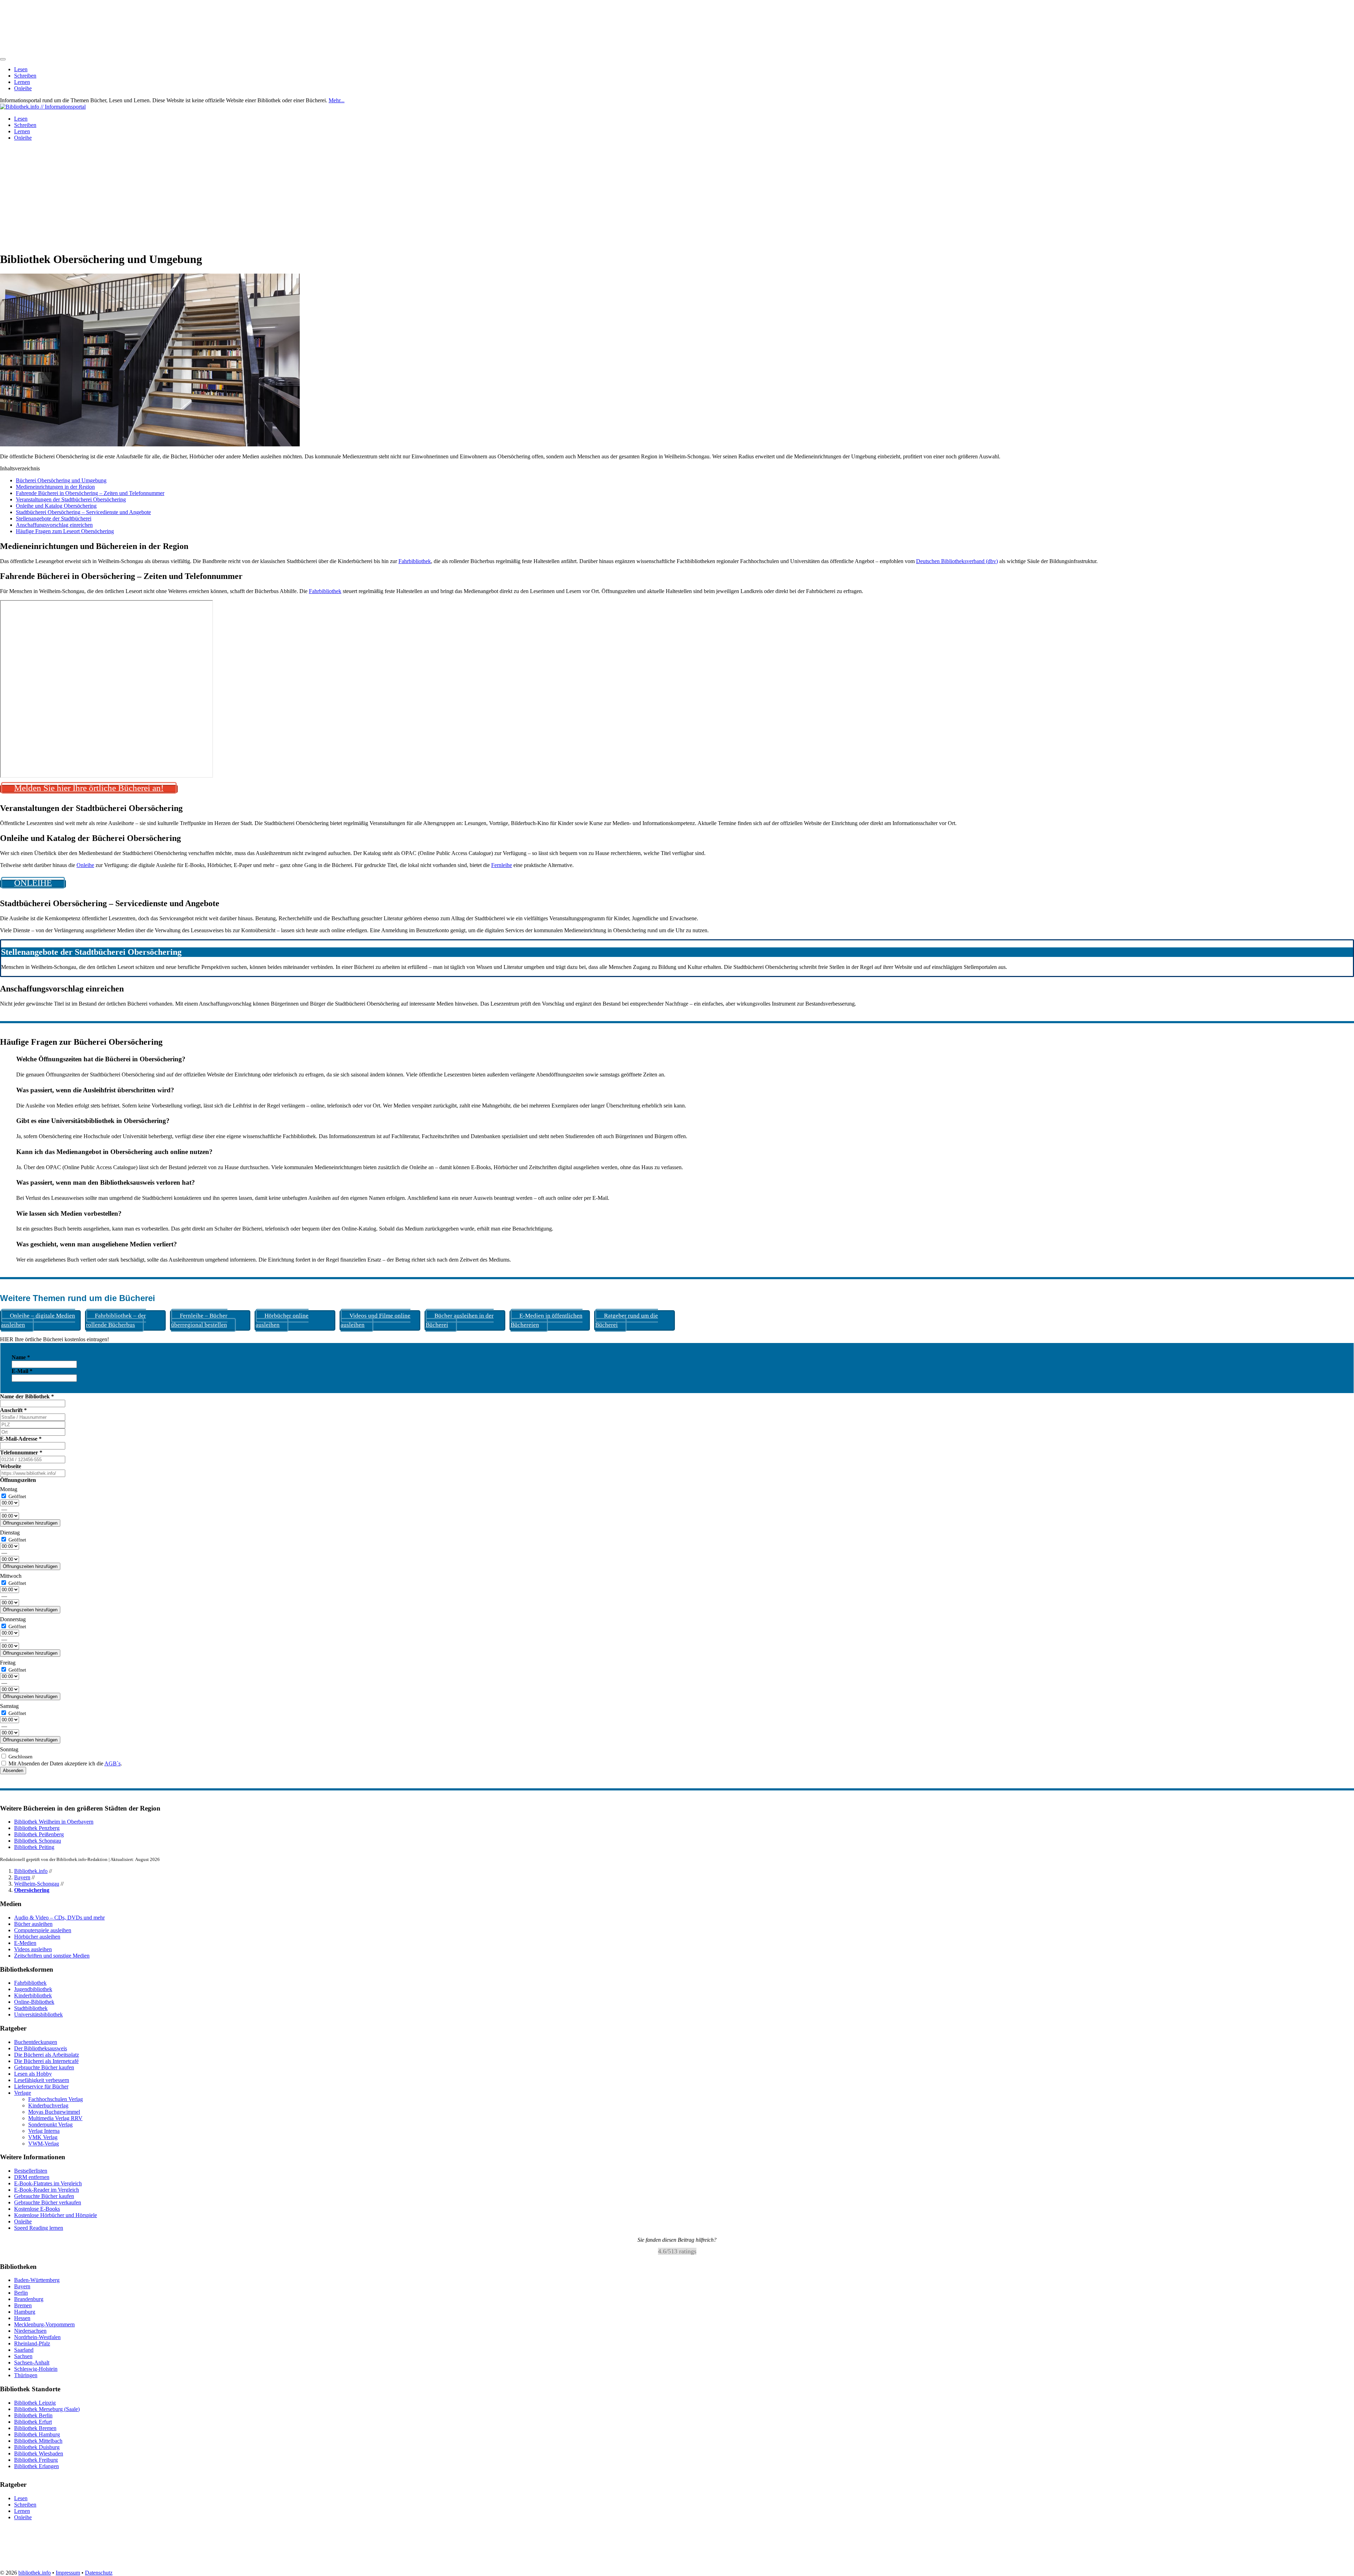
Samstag (9, 1706)
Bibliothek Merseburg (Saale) (47, 2409)
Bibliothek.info (31, 1871)
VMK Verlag (43, 2137)
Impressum (68, 2573)
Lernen (22, 82)
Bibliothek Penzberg (37, 1828)
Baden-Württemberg (37, 2280)
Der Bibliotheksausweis (41, 2048)
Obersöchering (32, 1890)
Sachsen (23, 2357)
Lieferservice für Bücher (41, 2086)
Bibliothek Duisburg (37, 2447)
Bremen (23, 2306)
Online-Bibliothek (34, 2002)
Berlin (21, 2293)
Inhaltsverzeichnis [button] (20, 468)
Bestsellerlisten (31, 2171)
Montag (9, 1489)
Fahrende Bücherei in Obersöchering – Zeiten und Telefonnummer (90, 493)
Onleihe (23, 88)
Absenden (13, 1771)
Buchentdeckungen (36, 2042)
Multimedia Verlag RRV (55, 2118)
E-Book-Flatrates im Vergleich (48, 2183)
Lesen (21, 69)
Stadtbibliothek (31, 2008)
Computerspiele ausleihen (43, 1930)
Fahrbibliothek (415, 561)
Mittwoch (11, 1576)
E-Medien (25, 1943)
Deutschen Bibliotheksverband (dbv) (957, 561)
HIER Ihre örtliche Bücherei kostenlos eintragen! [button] (54, 1339)
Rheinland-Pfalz (32, 2344)
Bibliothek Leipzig (35, 2403)
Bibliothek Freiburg (36, 2460)
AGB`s (112, 1763)
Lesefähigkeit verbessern (42, 2080)
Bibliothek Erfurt (33, 2422)
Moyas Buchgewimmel (54, 2112)
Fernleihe (502, 865)
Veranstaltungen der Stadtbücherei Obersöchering (71, 499)
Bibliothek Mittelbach (38, 2441)
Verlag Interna (44, 2131)
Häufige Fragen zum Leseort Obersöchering (65, 531)
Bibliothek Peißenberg (39, 1834)
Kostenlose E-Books (37, 2209)
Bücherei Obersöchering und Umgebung (61, 480)
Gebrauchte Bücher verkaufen (48, 2202)
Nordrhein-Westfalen (37, 2337)
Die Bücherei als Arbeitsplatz (47, 2055)
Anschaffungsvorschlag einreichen (54, 525)
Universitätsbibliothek (38, 2015)
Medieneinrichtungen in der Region (55, 487)
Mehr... (337, 100)
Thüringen (26, 2376)
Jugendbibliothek (33, 1989)
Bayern (22, 1877)
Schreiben (25, 76)
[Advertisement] (677, 196)
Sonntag (9, 1749)
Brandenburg (29, 2299)
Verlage (23, 2093)
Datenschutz (99, 2573)
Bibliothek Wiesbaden (39, 2453)
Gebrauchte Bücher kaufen (44, 2067)
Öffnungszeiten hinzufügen (30, 1523)
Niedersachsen (30, 2331)
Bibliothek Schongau (38, 1841)
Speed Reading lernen (39, 2228)
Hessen (22, 2318)
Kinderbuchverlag (48, 2105)
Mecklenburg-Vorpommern (44, 2325)
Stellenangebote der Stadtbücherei (54, 518)
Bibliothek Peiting (34, 1847)
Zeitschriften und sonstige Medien (52, 1956)
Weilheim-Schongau (37, 1884)
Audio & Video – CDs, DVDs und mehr (59, 1918)
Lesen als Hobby (33, 2074)
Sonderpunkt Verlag (50, 2125)
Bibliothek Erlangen (36, 2466)
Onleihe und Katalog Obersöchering (56, 506)
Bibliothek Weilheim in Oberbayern (54, 1822)
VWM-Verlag (44, 2144)
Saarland (24, 2350)
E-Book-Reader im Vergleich (47, 2190)
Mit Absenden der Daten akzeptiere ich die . (65, 1763)
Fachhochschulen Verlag (56, 2099)
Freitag (8, 1663)
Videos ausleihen (33, 1949)
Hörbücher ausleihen (37, 1937)
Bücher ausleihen (33, 1924)
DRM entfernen (32, 2177)
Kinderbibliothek (33, 1995)
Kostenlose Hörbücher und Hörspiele (56, 2215)
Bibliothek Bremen (35, 2428)
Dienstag (10, 1533)
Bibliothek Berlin (33, 2415)
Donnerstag (13, 1619)
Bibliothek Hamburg (37, 2434)
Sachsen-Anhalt (32, 2363)
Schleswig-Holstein (36, 2369)
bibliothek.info (35, 2573)
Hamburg (25, 2312)
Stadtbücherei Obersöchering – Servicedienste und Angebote (83, 512)
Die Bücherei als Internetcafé (46, 2061)
